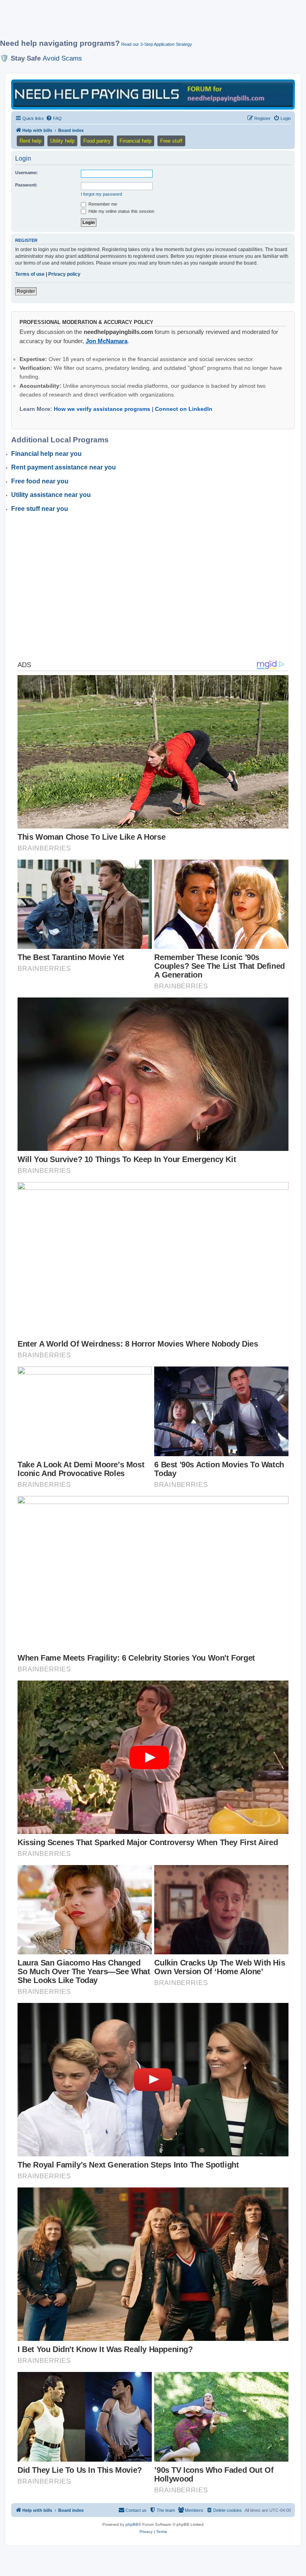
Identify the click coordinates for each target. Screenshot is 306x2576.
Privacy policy (64, 274)
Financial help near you (46, 454)
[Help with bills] (153, 94)
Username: (26, 173)
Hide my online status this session (121, 211)
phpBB (132, 2524)
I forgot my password (101, 194)
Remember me (102, 204)
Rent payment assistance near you (64, 467)
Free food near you (40, 481)
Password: (26, 185)
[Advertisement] (145, 23)
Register (26, 291)
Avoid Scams (62, 58)
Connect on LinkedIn (184, 409)
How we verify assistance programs (102, 409)
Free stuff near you (40, 509)
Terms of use (30, 274)
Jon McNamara (107, 341)
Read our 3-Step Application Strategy (157, 44)
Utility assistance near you (51, 495)
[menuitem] (54, 118)
